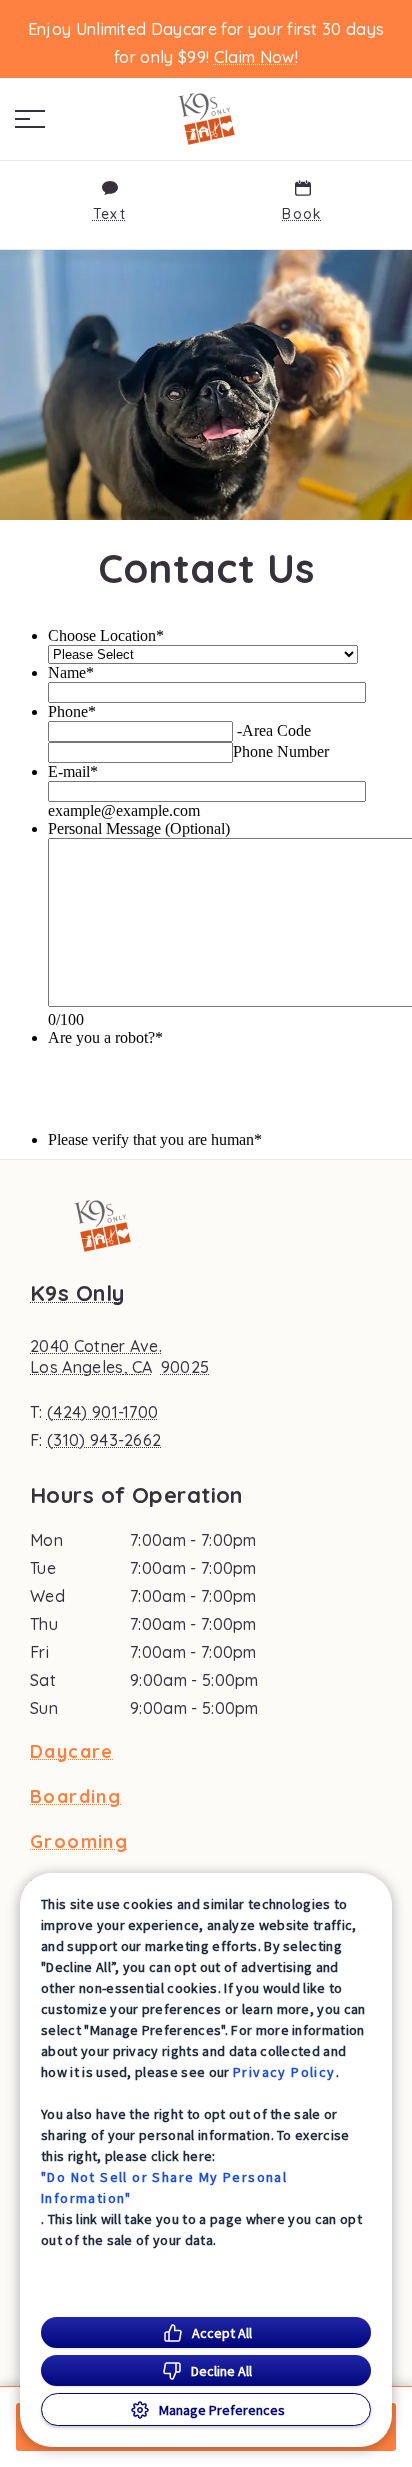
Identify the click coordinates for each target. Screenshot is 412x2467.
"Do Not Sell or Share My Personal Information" (164, 2187)
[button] (30, 119)
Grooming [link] (79, 1842)
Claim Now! (256, 57)
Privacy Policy (284, 2072)
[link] (206, 119)
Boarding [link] (75, 1797)
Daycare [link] (72, 1752)
